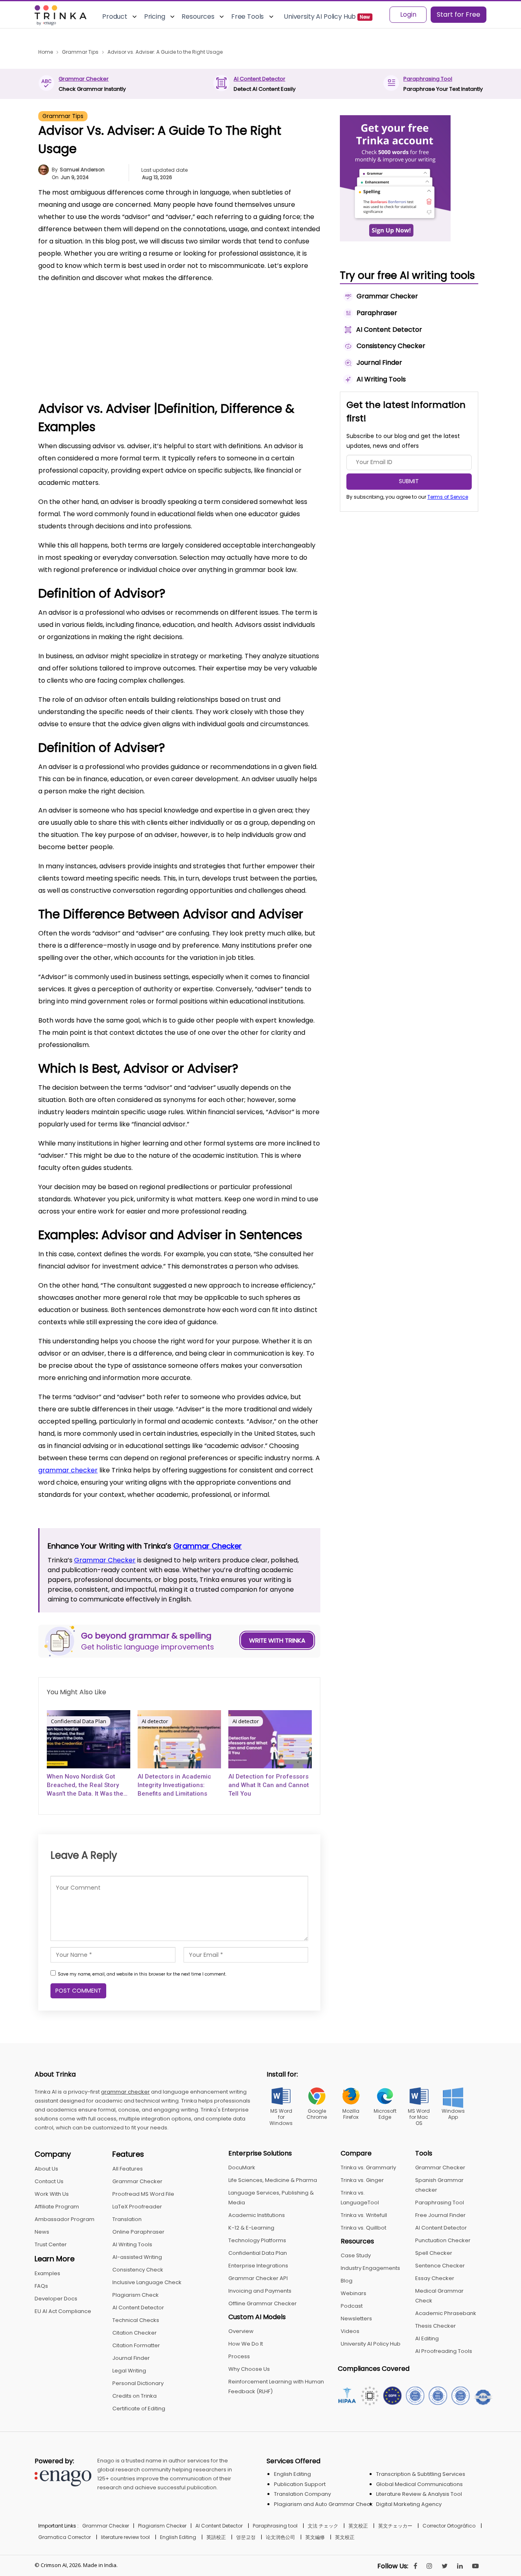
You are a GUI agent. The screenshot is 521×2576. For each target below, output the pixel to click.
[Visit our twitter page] (445, 2566)
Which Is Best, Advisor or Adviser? (103, 358)
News (42, 2232)
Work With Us (52, 2194)
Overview (241, 2331)
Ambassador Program (65, 2219)
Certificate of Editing (139, 2408)
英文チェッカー (395, 2526)
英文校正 (358, 2526)
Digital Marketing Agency (409, 2504)
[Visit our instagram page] (429, 2566)
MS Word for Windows (281, 2117)
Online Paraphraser (138, 2232)
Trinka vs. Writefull (364, 2215)
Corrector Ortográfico (449, 2526)
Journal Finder (131, 2358)
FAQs (41, 2286)
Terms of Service (448, 497)
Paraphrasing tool (275, 2526)
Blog (347, 2281)
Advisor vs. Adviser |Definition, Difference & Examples (131, 309)
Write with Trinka (277, 1640)
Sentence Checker (440, 2266)
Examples (47, 2273)
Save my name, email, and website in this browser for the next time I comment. (142, 1974)
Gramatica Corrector (65, 2537)
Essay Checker (435, 2278)
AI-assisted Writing (137, 2257)
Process (239, 2356)
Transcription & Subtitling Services (421, 2474)
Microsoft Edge (385, 2114)
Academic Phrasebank (446, 2313)
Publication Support (300, 2484)
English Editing (292, 2474)
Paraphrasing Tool (428, 79)
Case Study (356, 2255)
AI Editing (427, 2338)
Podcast (352, 2306)
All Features (128, 2169)
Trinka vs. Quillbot (363, 2228)
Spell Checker (434, 2253)
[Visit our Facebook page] (415, 2566)
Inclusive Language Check (147, 2282)
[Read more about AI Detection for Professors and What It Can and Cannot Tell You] (270, 1739)
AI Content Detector (259, 79)
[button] (303, 295)
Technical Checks (136, 2320)
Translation (127, 2219)
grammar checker (68, 1470)
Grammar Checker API (258, 2278)
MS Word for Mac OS (419, 2117)
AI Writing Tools (132, 2244)
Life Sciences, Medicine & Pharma (273, 2180)
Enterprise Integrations (258, 2266)
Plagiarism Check (136, 2295)
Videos (350, 2331)
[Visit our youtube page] (475, 2566)
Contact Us (49, 2181)
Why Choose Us (249, 2369)
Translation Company (302, 2494)
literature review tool (125, 2537)
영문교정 (246, 2537)
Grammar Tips (63, 116)
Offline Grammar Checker (263, 2303)
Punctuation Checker (443, 2240)
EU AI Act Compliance (63, 2311)
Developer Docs (56, 2299)
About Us (46, 2169)
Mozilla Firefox (351, 2114)
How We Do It (246, 2344)
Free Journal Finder (440, 2215)
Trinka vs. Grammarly (368, 2167)
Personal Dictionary (138, 2383)
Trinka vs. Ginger (362, 2180)
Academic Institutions (257, 2215)
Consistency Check (138, 2270)
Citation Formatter (136, 2345)
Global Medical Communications (419, 2484)
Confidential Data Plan (79, 1721)
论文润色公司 (280, 2537)
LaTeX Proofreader (137, 2207)
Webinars (354, 2293)
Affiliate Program (57, 2207)
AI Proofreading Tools (444, 2351)
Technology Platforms (257, 2240)
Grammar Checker (84, 79)
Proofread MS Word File (143, 2194)
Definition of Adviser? (85, 334)
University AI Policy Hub (371, 2344)
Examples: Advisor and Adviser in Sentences (119, 371)
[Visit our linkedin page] (460, 2566)
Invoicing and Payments (260, 2291)
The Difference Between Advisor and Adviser (121, 346)
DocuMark (242, 2167)
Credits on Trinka (135, 2396)
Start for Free (459, 14)
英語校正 (216, 2537)
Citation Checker (135, 2333)
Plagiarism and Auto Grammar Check (323, 2504)
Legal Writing (129, 2371)
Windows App (453, 2114)
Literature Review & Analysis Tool (419, 2494)
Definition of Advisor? (85, 321)
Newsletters (356, 2319)
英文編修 (315, 2537)
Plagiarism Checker (162, 2526)
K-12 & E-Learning (251, 2228)
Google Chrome (317, 2114)
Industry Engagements (370, 2268)
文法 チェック (323, 2526)
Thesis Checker (436, 2326)
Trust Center (51, 2244)
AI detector (155, 1721)
